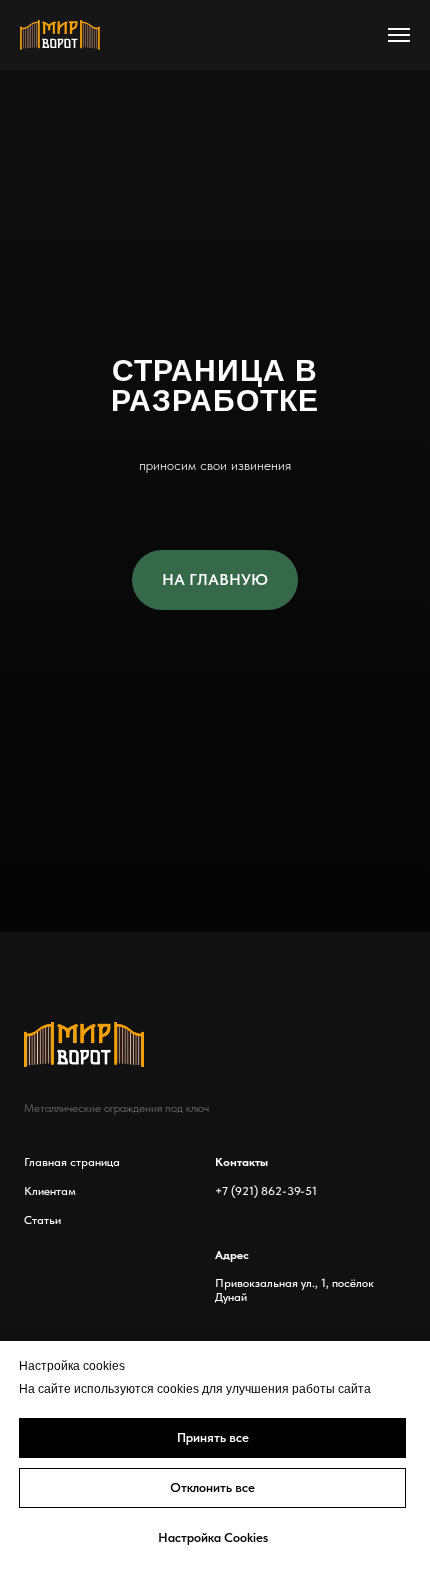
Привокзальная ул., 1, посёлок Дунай (294, 1290)
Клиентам (50, 1191)
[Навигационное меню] (399, 35)
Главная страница (72, 1162)
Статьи (42, 1220)
